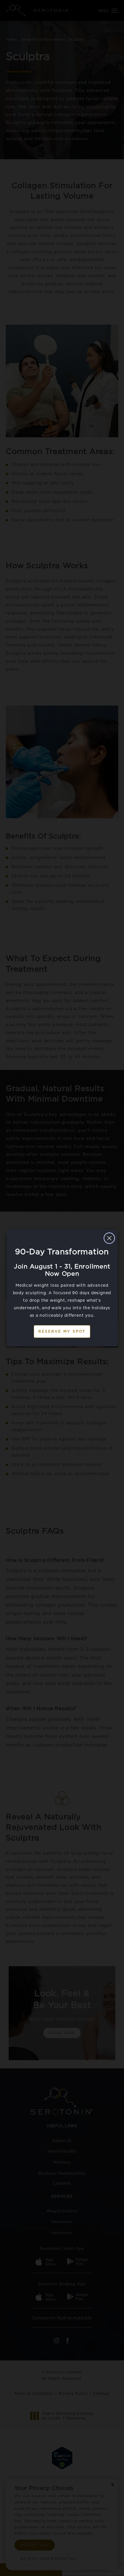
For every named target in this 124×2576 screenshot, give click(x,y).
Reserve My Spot (62, 1331)
